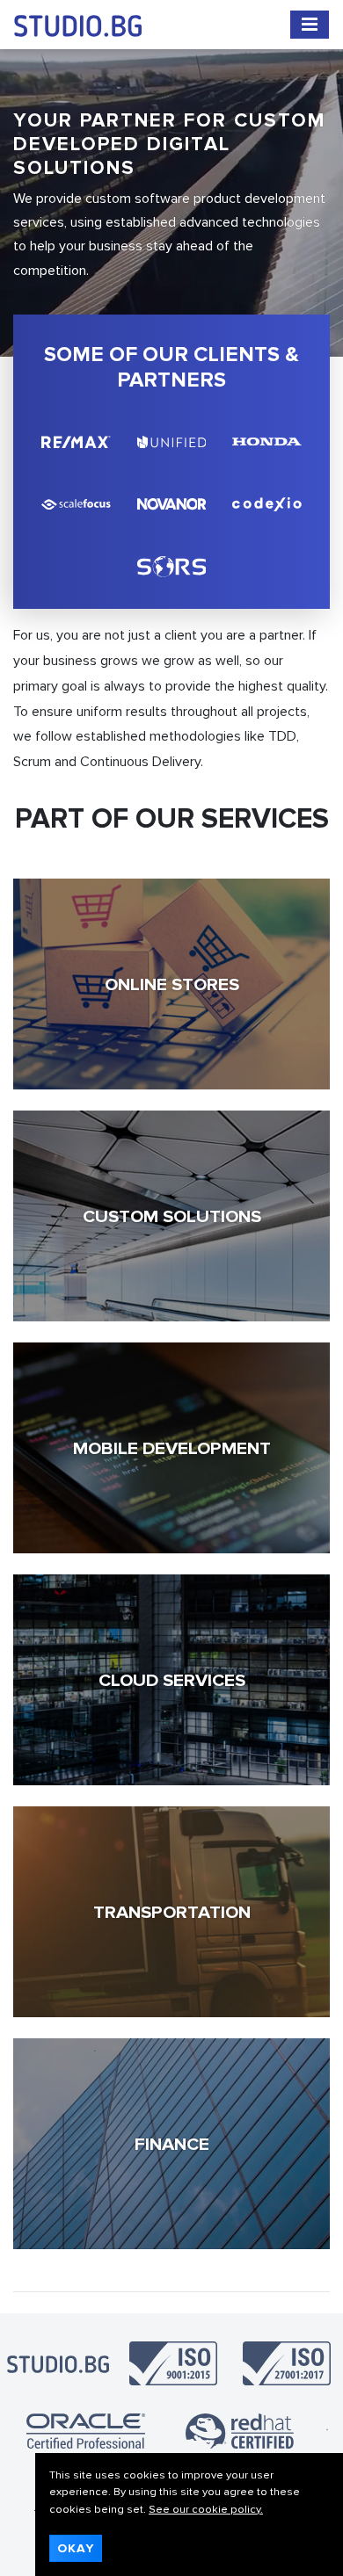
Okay (76, 2548)
